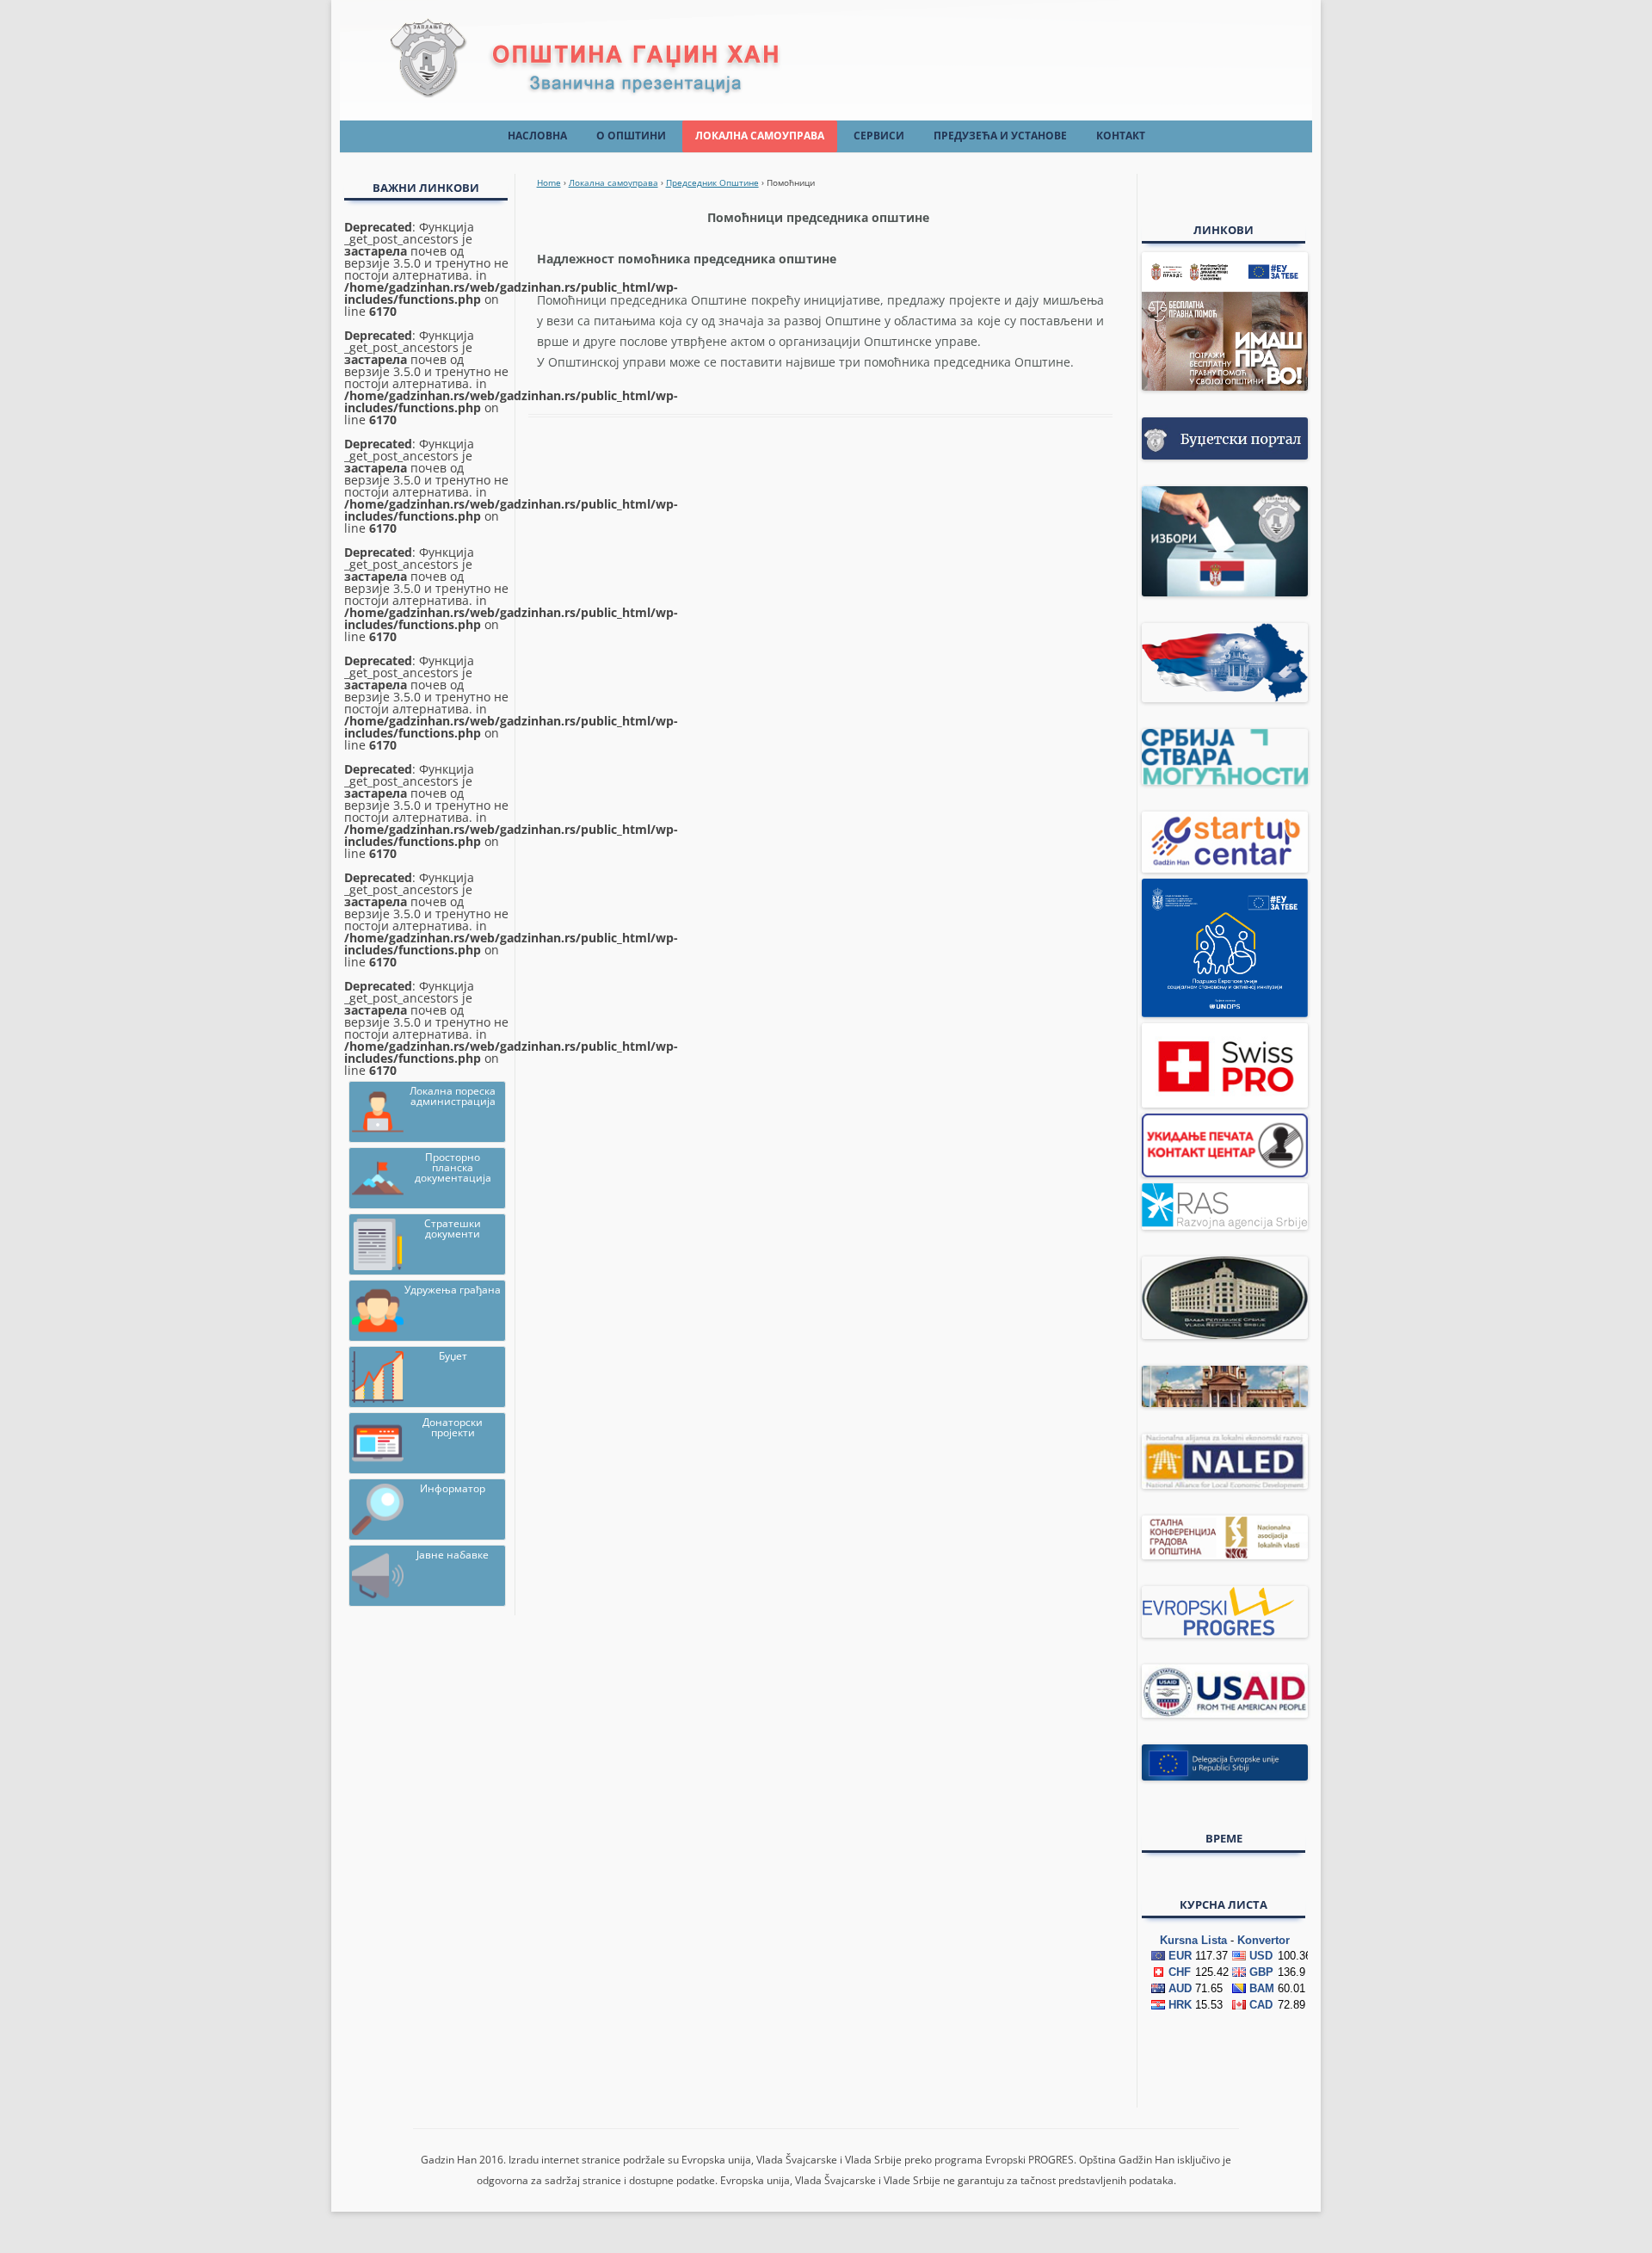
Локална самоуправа (760, 136)
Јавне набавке (453, 1555)
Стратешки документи (453, 1228)
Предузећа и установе (1000, 136)
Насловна (537, 136)
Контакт (1121, 136)
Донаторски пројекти (453, 1427)
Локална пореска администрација (453, 1096)
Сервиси (879, 136)
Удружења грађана (453, 1290)
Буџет (453, 1356)
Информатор (453, 1488)
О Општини (631, 136)
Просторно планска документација (453, 1167)
